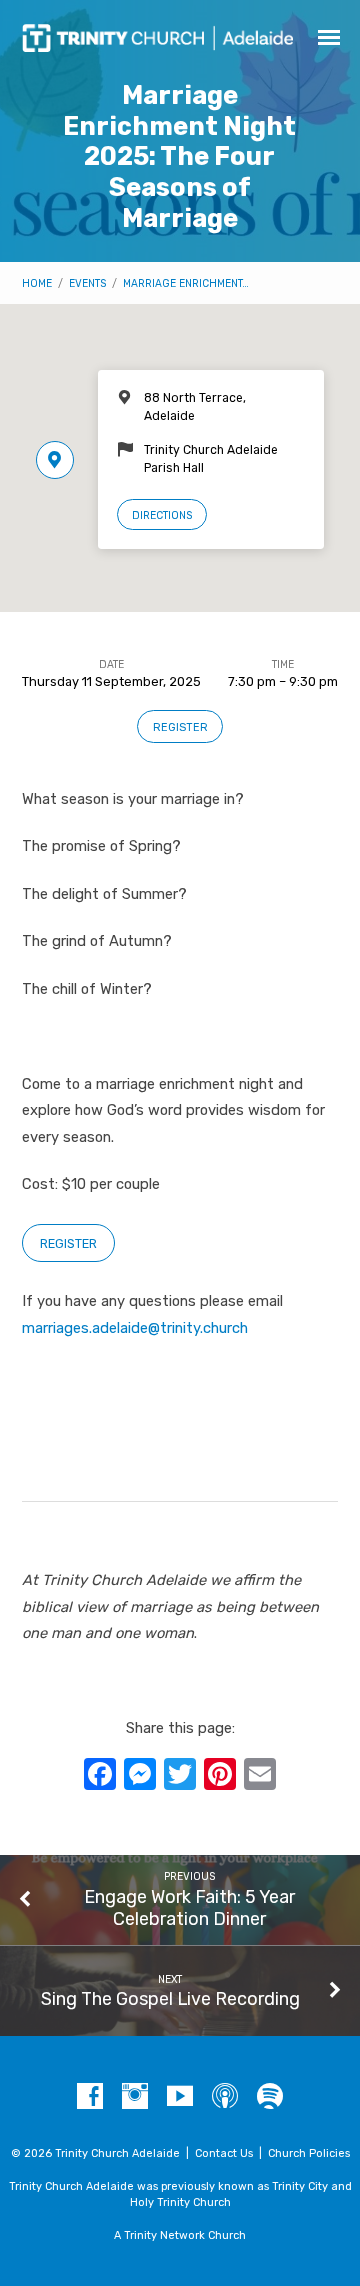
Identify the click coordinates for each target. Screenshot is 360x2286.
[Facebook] (90, 2097)
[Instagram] (135, 2097)
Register (180, 727)
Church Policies (309, 2153)
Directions (162, 515)
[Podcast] (225, 2097)
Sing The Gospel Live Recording (170, 1998)
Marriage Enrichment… (186, 283)
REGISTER (68, 1243)
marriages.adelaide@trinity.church (135, 1328)
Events (87, 283)
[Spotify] (270, 2097)
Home (37, 283)
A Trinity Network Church (180, 2235)
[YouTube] (180, 2097)
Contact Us (224, 2153)
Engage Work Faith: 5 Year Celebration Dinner (189, 1907)
